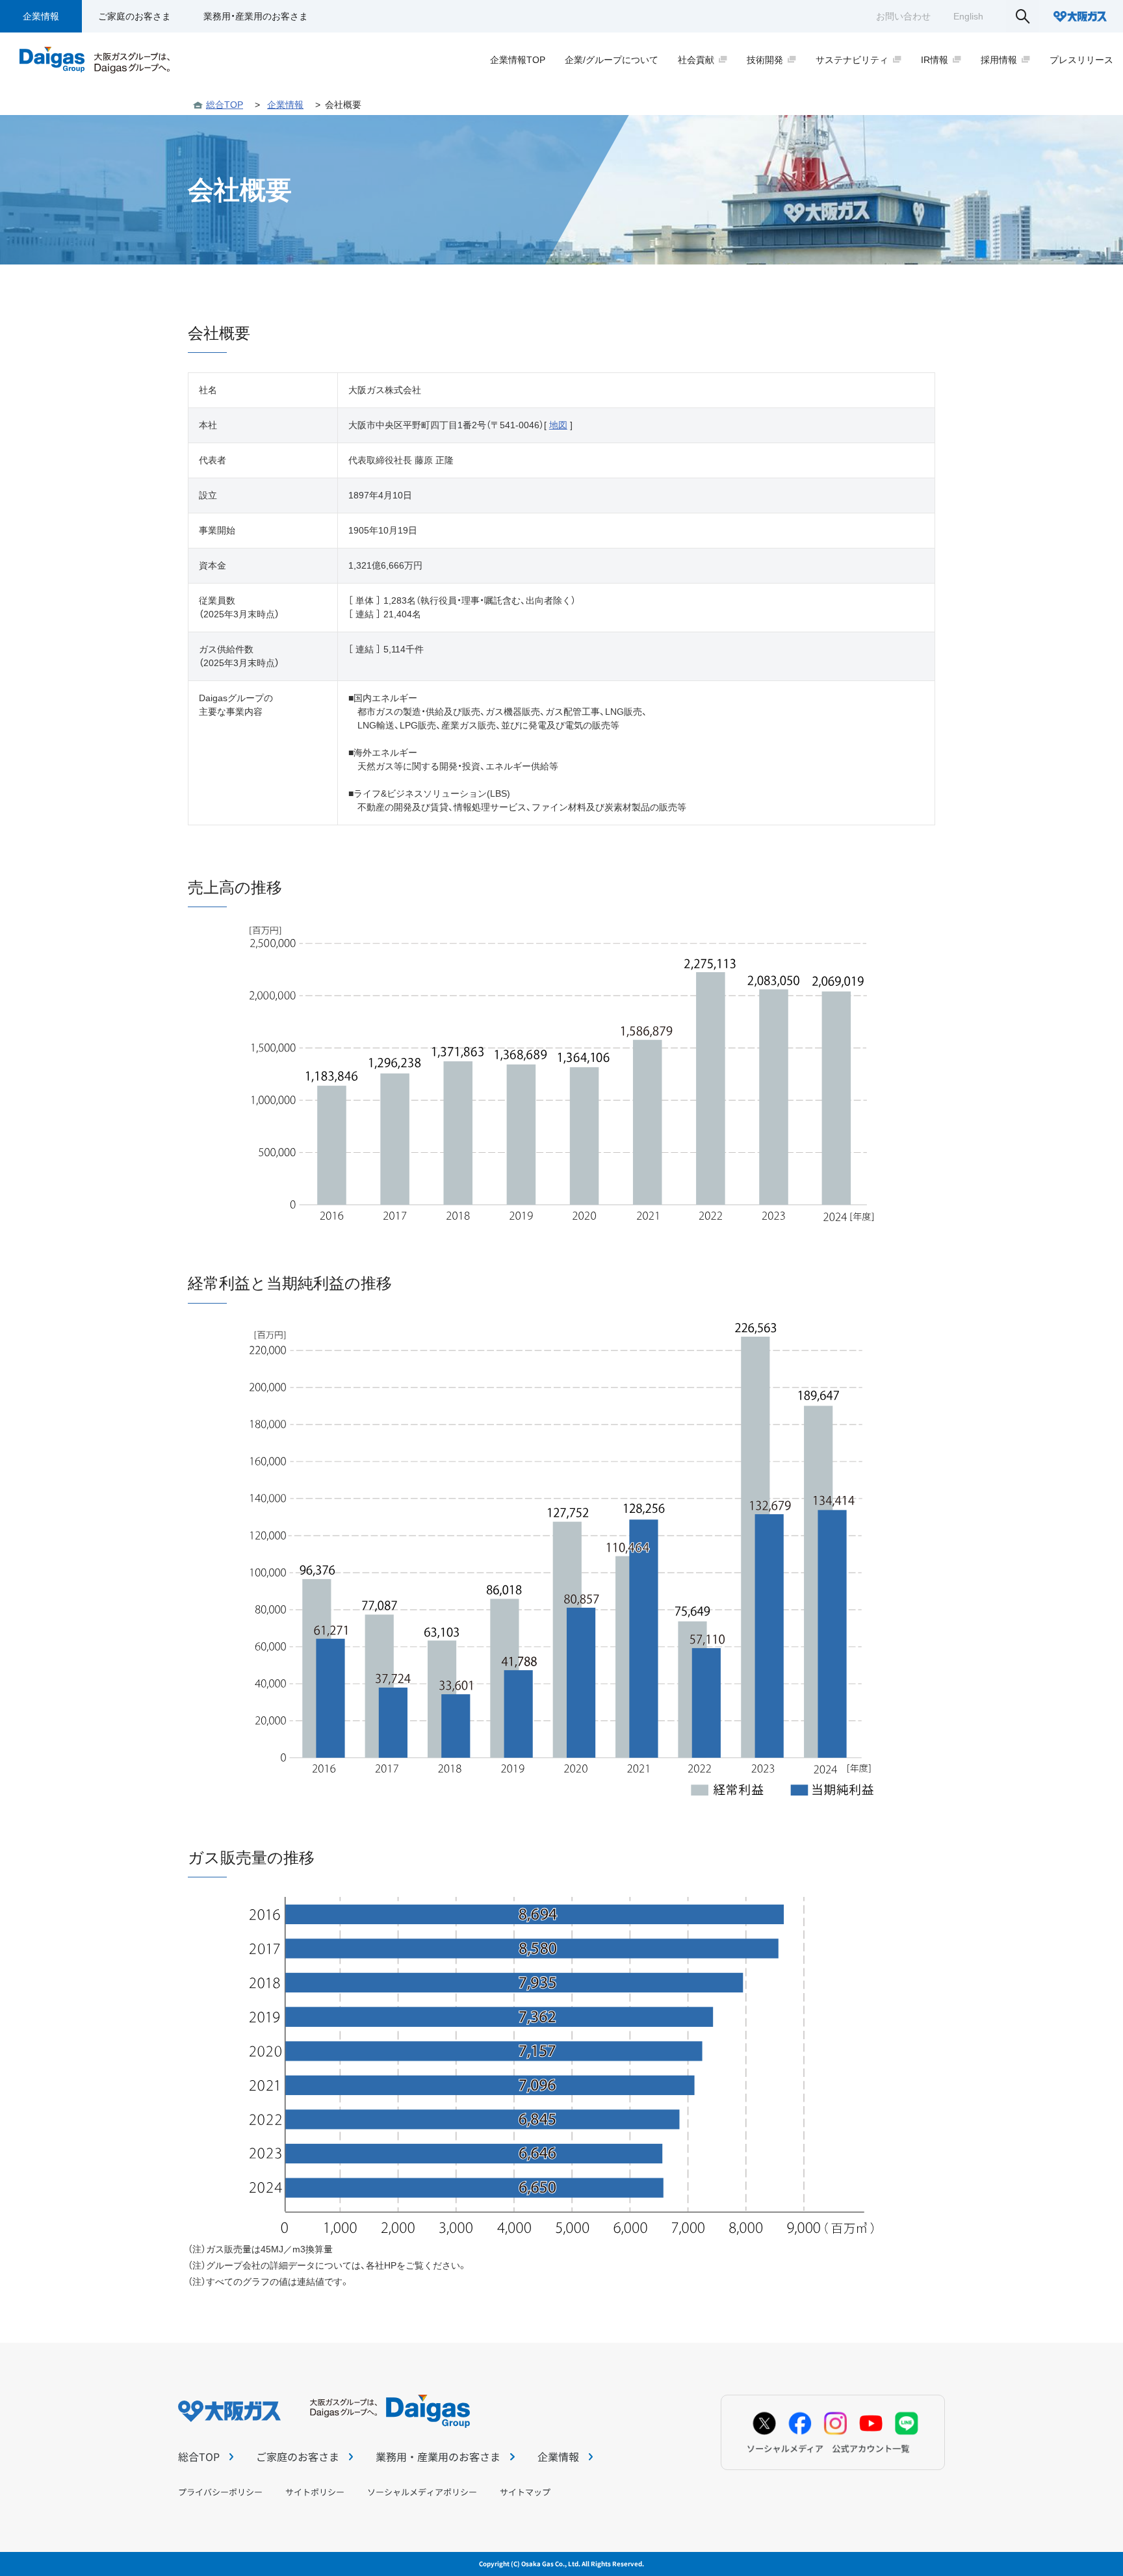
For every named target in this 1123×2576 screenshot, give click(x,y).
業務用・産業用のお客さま (256, 16)
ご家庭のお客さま (135, 16)
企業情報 (41, 16)
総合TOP (225, 105)
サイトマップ (525, 2492)
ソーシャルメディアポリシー (422, 2492)
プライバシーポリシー (220, 2492)
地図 (558, 425)
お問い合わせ (903, 16)
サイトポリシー (315, 2492)
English (968, 16)
